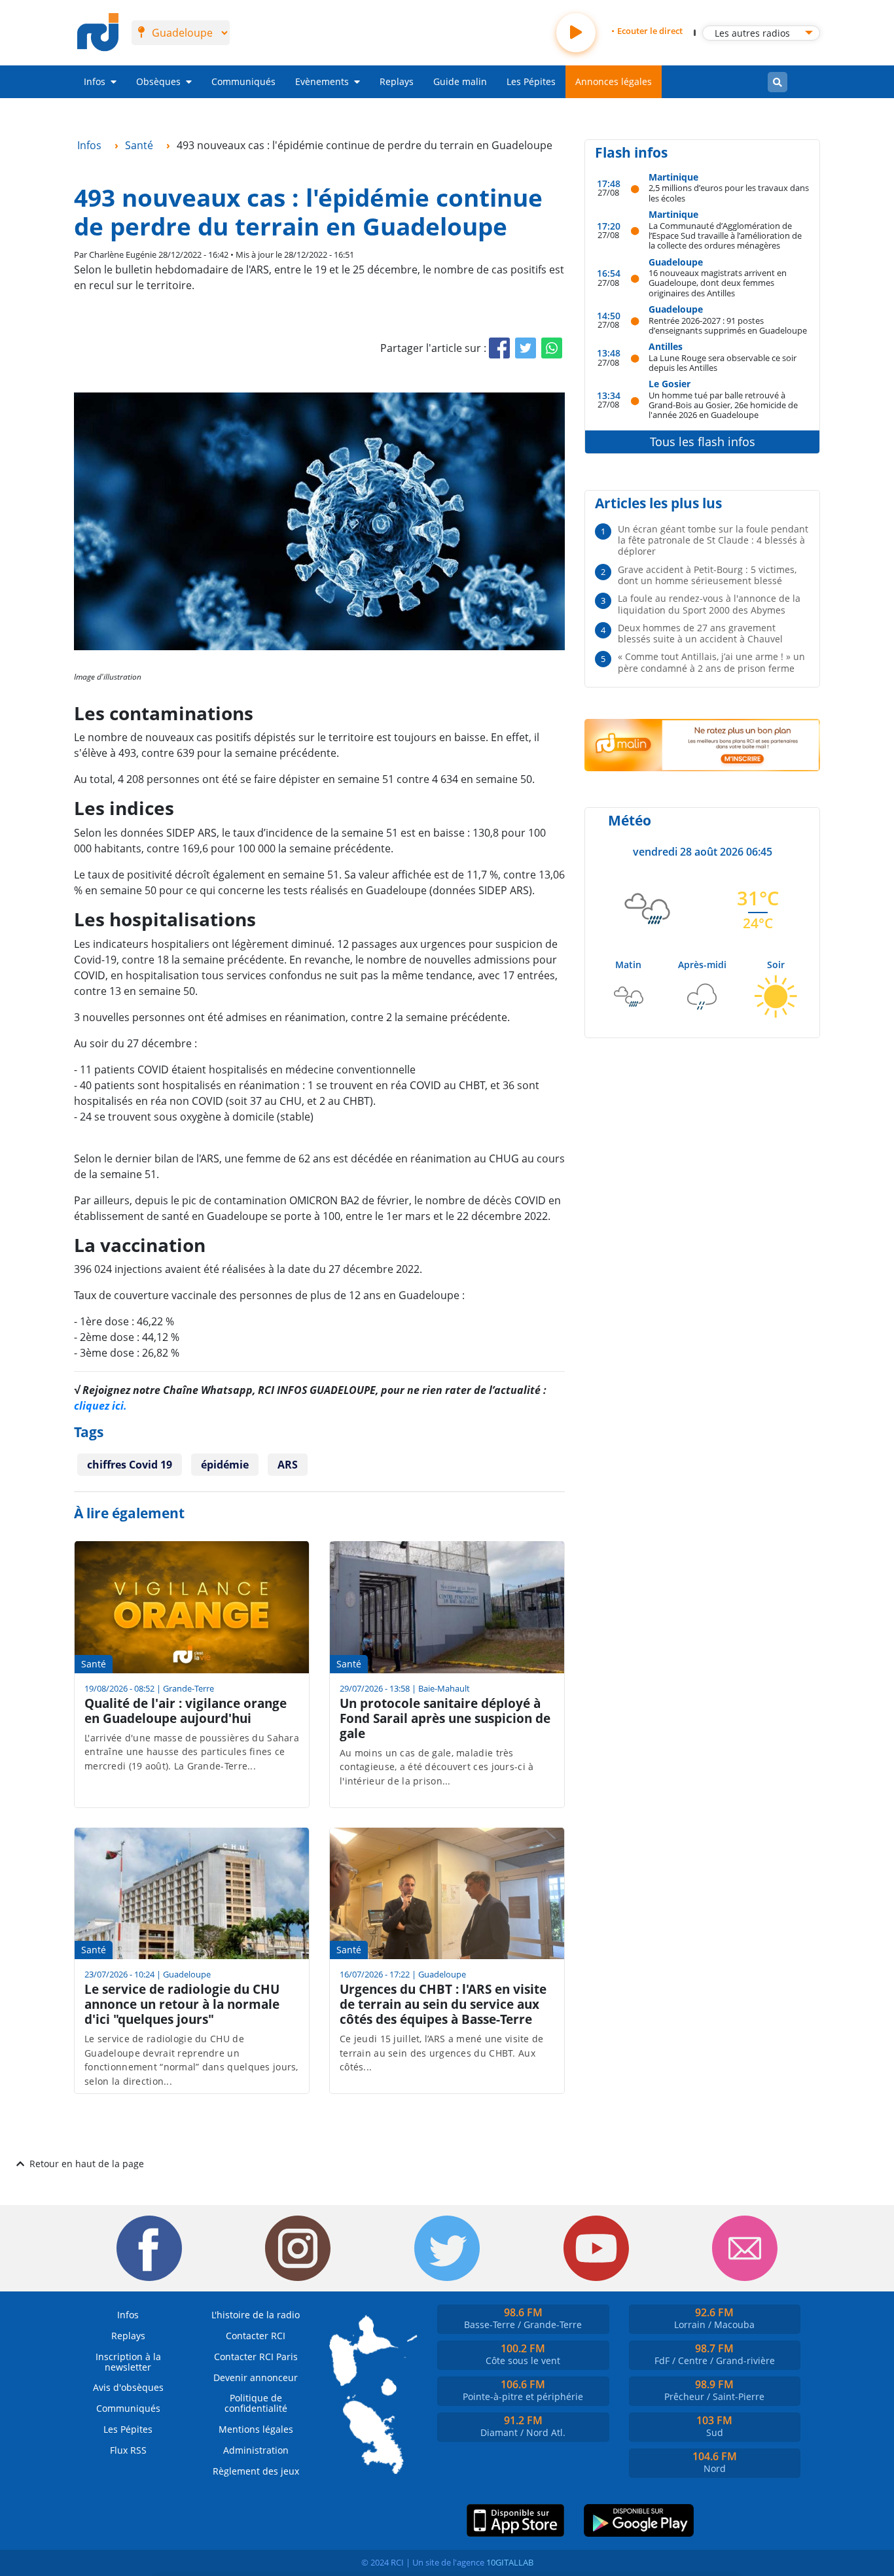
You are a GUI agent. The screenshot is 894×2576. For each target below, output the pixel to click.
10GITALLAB (510, 2562)
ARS (288, 1465)
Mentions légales (256, 2429)
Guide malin (460, 81)
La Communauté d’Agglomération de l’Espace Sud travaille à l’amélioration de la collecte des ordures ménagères (725, 235)
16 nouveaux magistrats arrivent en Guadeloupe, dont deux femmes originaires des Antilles (718, 283)
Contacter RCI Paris (256, 2357)
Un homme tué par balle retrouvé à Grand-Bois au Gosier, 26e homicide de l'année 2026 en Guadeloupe (723, 405)
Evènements (322, 81)
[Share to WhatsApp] (552, 348)
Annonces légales (614, 81)
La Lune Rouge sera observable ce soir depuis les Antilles (723, 363)
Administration (256, 2450)
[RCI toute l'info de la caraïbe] (98, 33)
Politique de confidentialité (256, 2403)
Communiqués (243, 81)
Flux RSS (128, 2450)
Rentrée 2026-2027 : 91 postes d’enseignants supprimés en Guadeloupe (728, 325)
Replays (397, 81)
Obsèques (158, 81)
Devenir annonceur (256, 2377)
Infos (95, 81)
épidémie (225, 1465)
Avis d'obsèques (128, 2387)
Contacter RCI (256, 2336)
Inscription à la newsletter (128, 2362)
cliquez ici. (100, 1406)
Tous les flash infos (703, 442)
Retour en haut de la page (87, 2164)
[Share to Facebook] (499, 348)
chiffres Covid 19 (130, 1465)
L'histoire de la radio (256, 2315)
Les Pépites (531, 81)
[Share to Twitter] (526, 348)
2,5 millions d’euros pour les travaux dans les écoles (729, 193)
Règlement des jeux (256, 2471)
